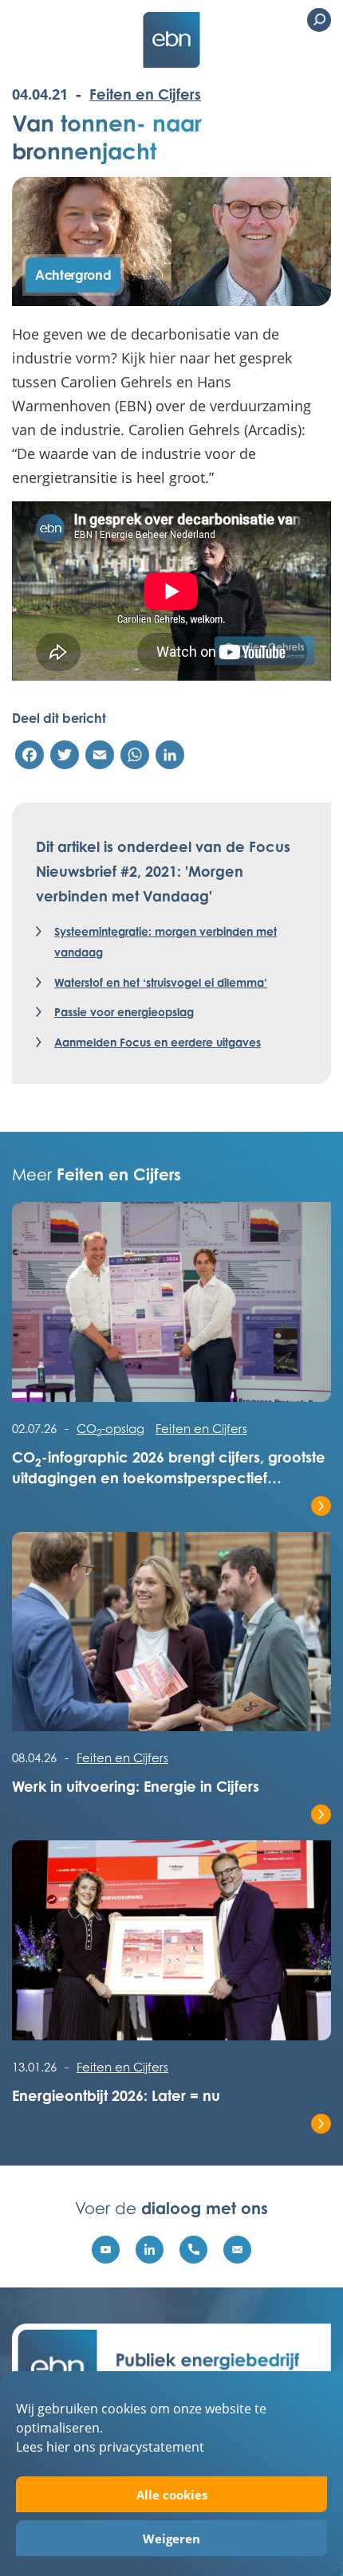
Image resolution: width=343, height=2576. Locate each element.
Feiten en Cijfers (145, 94)
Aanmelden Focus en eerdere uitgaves (158, 1042)
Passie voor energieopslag (124, 1012)
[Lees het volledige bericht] (171, 1310)
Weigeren (171, 2539)
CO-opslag (110, 1428)
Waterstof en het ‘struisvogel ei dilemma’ (161, 982)
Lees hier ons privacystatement (110, 2446)
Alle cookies (172, 2495)
